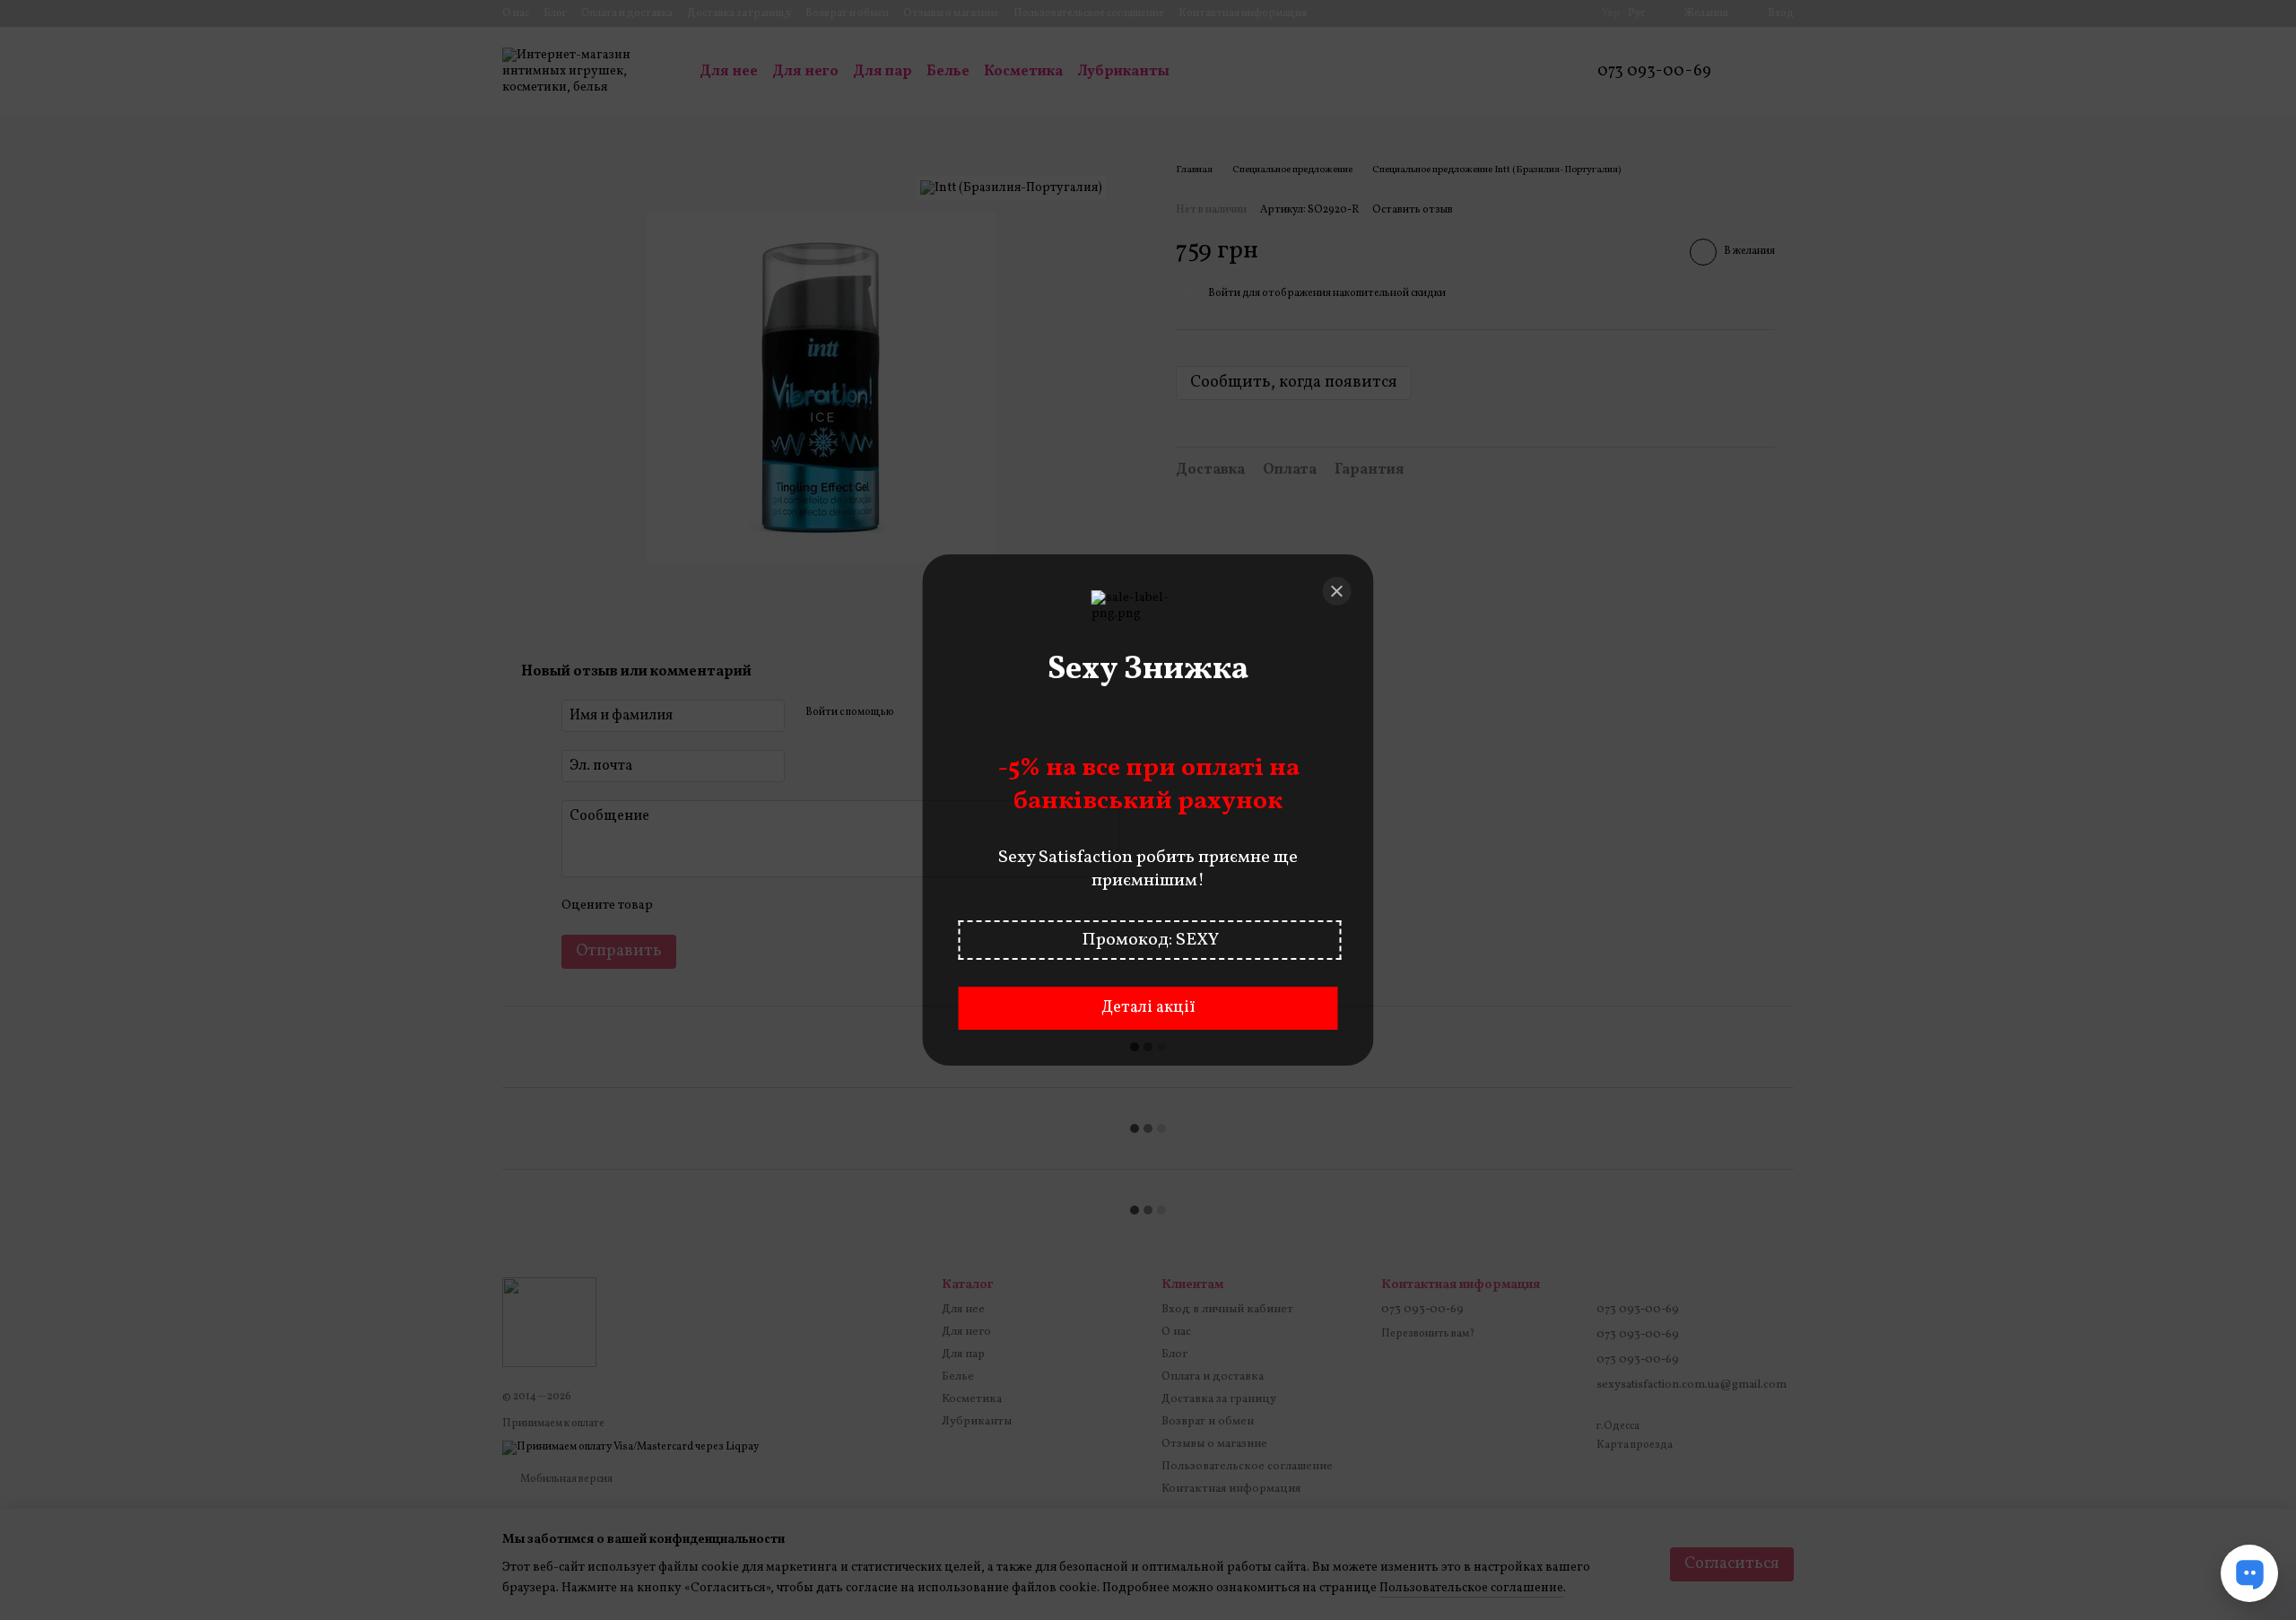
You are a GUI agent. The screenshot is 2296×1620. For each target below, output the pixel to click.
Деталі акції (1148, 1008)
